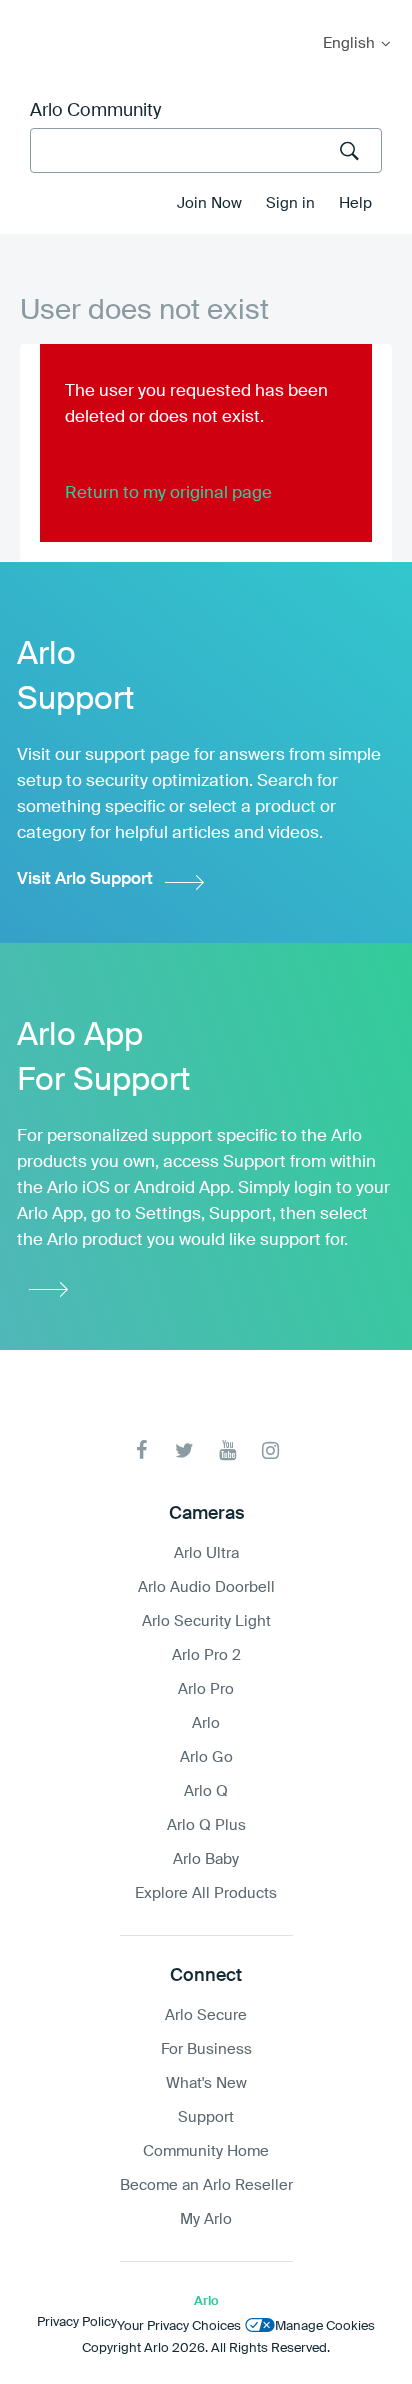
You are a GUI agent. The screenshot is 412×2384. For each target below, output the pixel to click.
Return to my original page (168, 493)
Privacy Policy (77, 2322)
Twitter (184, 1450)
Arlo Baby (206, 1859)
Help (355, 203)
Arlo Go (206, 1757)
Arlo (206, 1723)
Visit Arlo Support (85, 879)
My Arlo (29, 12)
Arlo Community (95, 111)
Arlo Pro (206, 1689)
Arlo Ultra (206, 1553)
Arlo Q (206, 1791)
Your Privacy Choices (179, 2326)
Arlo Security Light (206, 1621)
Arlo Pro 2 (206, 1655)
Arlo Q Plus (206, 1825)
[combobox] (206, 150)
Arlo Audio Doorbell (206, 1587)
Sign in (290, 203)
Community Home (206, 2151)
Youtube (227, 1450)
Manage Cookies (325, 2326)
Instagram (270, 1450)
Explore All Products (206, 1893)
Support (206, 2117)
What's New (206, 2083)
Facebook (141, 1450)
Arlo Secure (206, 2015)
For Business (206, 2049)
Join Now (209, 203)
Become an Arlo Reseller (206, 2185)
